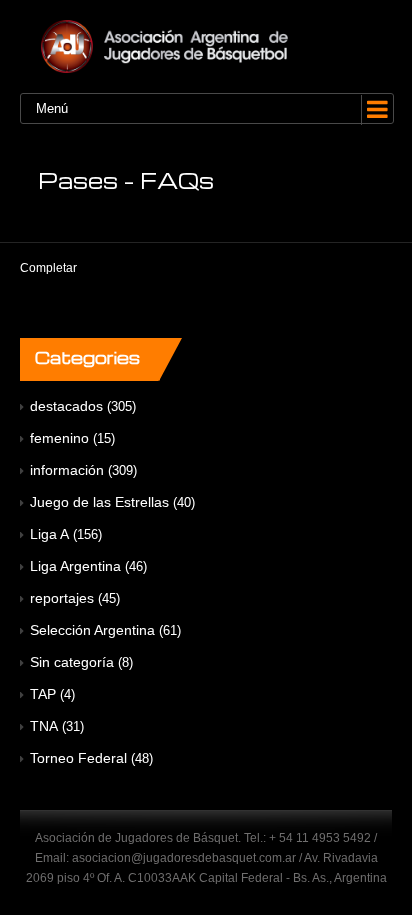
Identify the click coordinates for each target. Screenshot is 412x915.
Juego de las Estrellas (99, 502)
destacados (66, 406)
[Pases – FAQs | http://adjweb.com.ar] (206, 46)
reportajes (62, 598)
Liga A (49, 534)
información (67, 470)
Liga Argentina (75, 566)
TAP (43, 694)
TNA (44, 726)
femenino (59, 438)
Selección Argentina (92, 630)
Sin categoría (72, 662)
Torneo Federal (78, 758)
